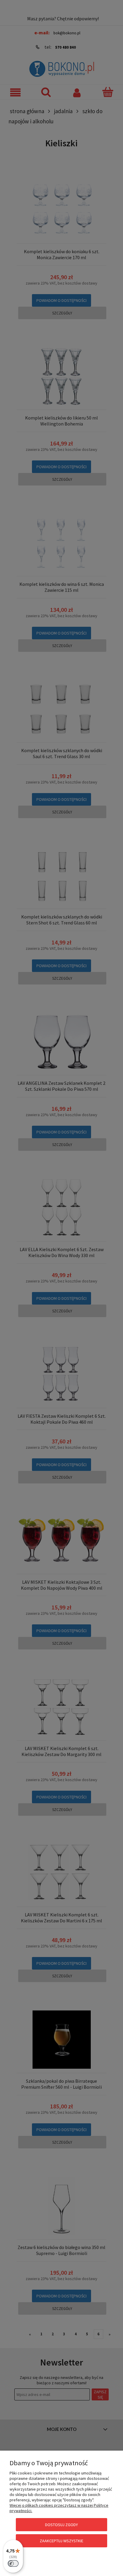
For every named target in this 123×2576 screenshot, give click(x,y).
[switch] (13, 2563)
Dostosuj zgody (61, 2525)
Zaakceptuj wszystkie (61, 2541)
